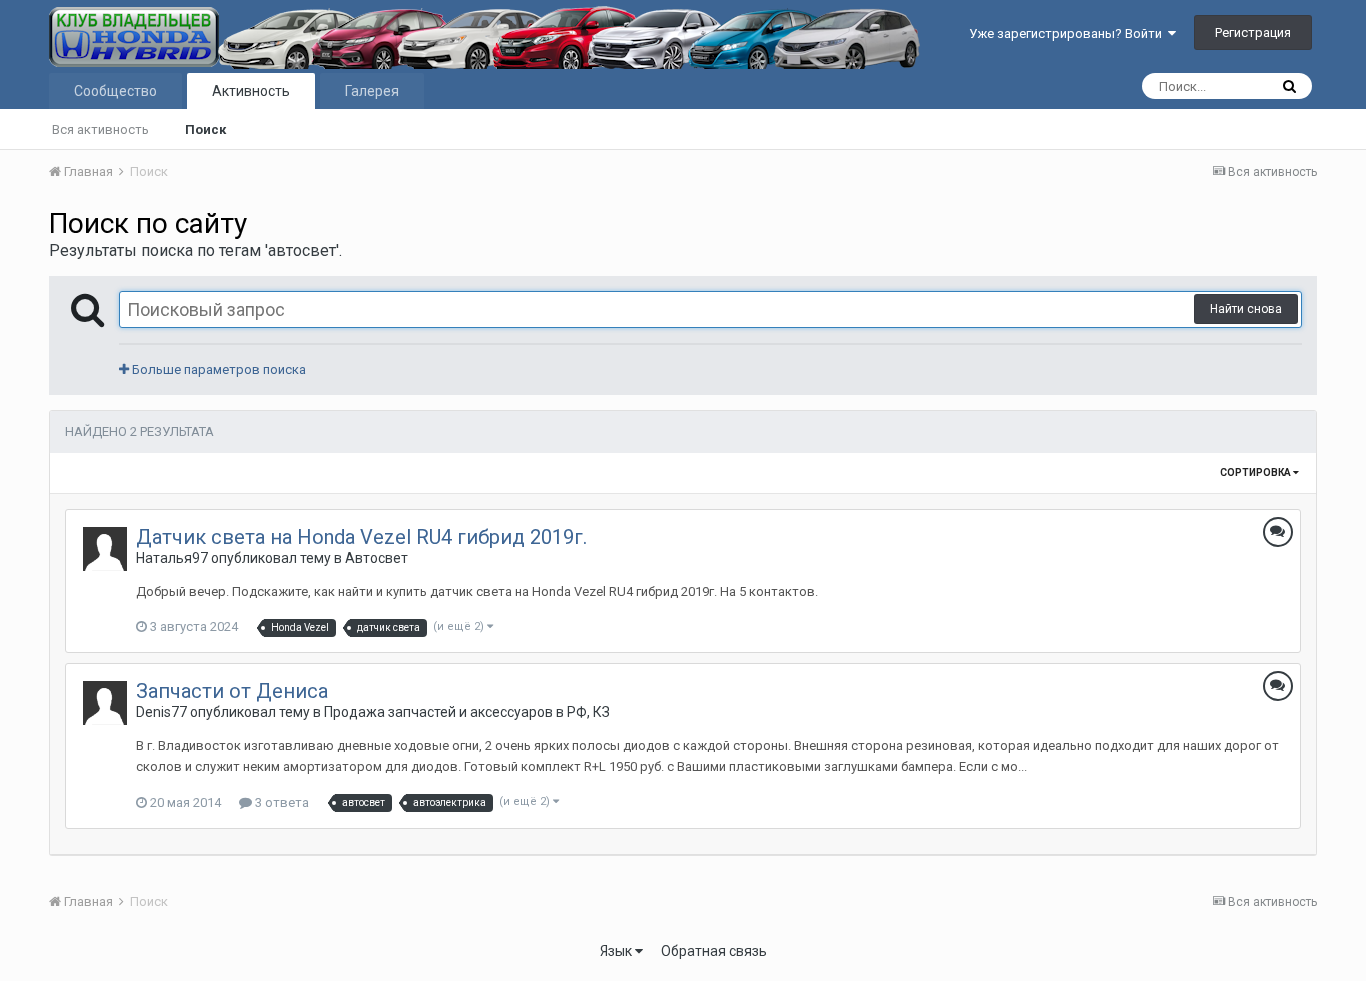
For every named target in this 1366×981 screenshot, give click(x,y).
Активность (251, 91)
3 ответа (280, 802)
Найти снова (1246, 309)
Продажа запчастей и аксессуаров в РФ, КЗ (467, 712)
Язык (617, 951)
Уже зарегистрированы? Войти (1068, 33)
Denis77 (161, 712)
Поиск (205, 129)
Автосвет (376, 558)
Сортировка (1256, 472)
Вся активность (100, 129)
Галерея (372, 91)
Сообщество (115, 91)
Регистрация (1253, 32)
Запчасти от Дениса (232, 691)
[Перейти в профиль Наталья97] (105, 549)
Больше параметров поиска (217, 369)
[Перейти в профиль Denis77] (105, 703)
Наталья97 (172, 558)
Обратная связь (714, 951)
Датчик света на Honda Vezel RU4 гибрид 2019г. (361, 537)
